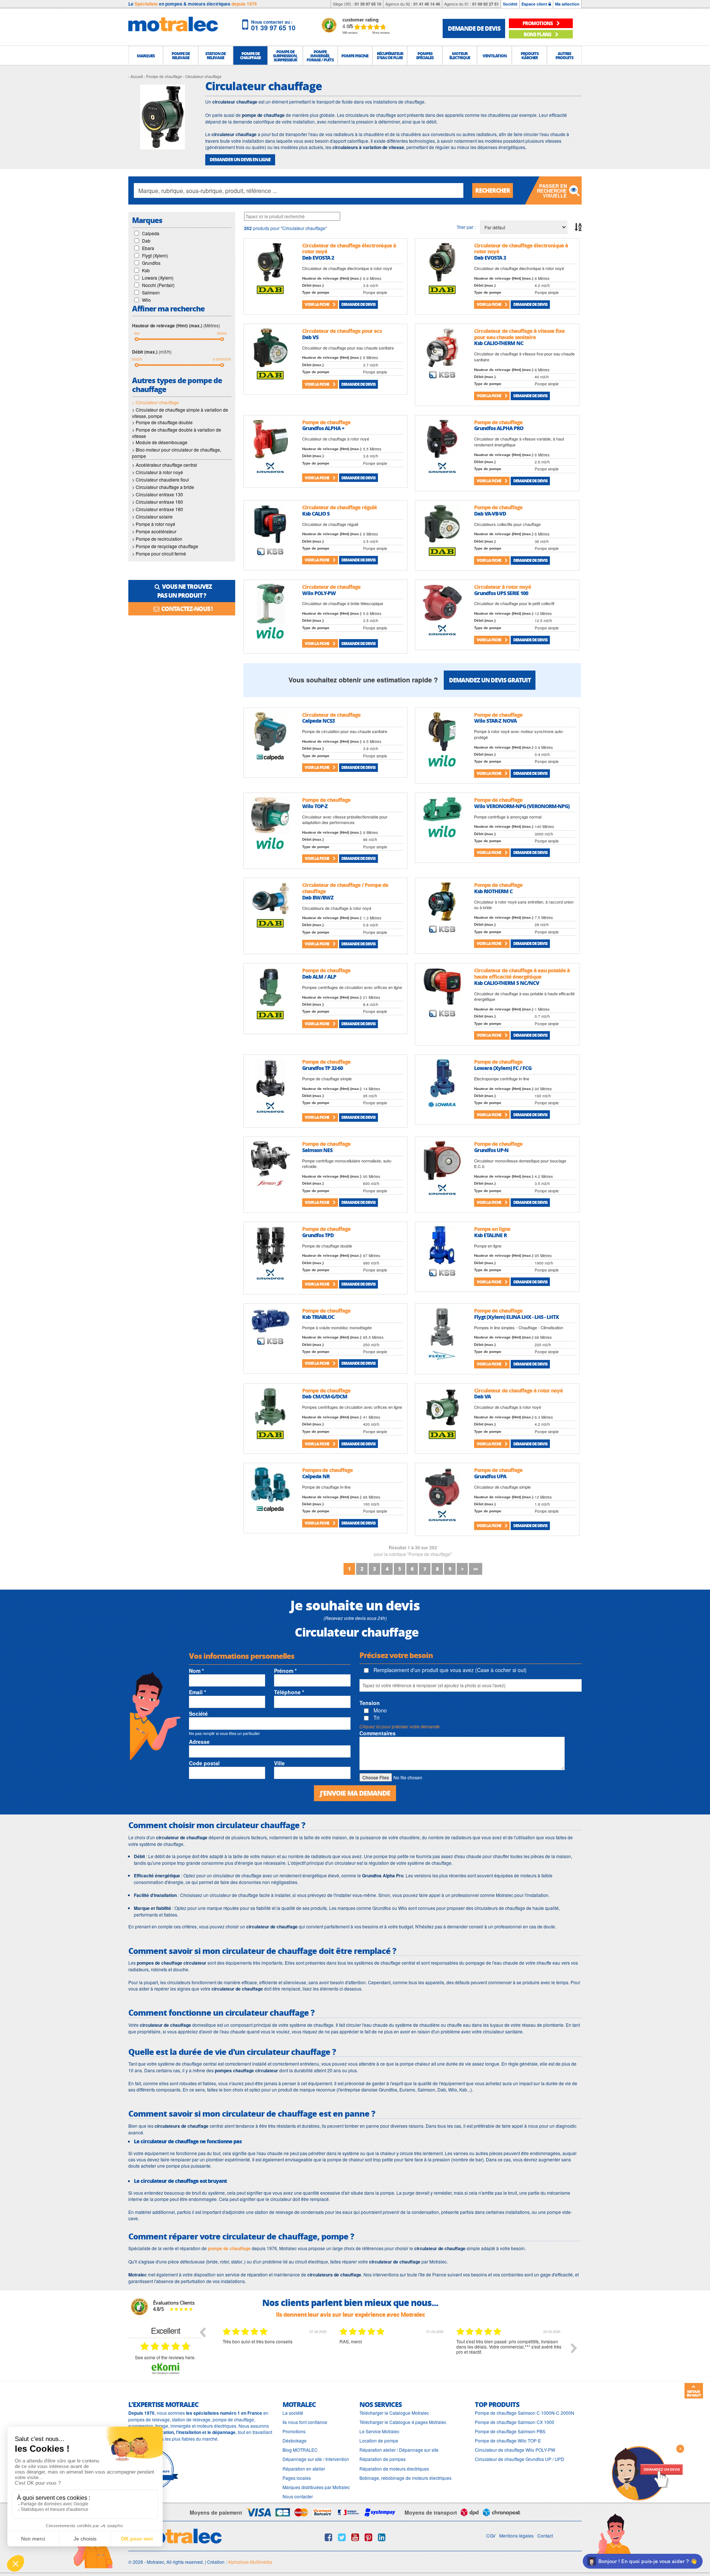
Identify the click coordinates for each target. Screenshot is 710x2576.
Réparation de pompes (383, 2459)
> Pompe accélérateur (154, 531)
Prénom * (285, 1671)
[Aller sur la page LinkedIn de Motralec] (382, 2537)
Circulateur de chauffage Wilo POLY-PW (515, 2450)
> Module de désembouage (160, 442)
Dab (146, 241)
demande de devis (474, 28)
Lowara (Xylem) (158, 278)
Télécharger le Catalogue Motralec (394, 2413)
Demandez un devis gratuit (490, 680)
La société (293, 2413)
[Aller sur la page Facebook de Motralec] (329, 2537)
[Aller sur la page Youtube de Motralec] (355, 2537)
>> (476, 1569)
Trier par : (466, 227)
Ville (279, 1763)
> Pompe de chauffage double (162, 422)
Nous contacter (298, 2496)
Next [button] (574, 2348)
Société (510, 4)
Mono (379, 1710)
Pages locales (297, 2478)
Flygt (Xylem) (155, 255)
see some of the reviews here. (165, 2357)
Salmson (151, 292)
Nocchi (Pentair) (158, 285)
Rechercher (493, 190)
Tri (376, 1718)
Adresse (199, 1742)
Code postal (204, 1763)
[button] (146, 55)
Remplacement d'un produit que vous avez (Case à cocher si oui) (449, 1670)
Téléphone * (289, 1692)
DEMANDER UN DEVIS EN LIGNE (240, 160)
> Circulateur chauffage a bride (163, 487)
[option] (275, 2354)
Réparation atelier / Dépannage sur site (399, 2450)
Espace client (535, 4)
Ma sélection (567, 4)
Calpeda (151, 233)
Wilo (146, 300)
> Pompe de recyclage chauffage (165, 546)
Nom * (196, 1671)
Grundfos (151, 263)
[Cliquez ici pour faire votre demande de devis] (647, 2473)
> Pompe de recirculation (157, 539)
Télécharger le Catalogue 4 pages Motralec (403, 2422)
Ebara (148, 248)
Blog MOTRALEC (300, 2450)
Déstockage (295, 2440)
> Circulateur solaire (152, 516)
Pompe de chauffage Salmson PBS (510, 2431)
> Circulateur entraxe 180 (158, 509)
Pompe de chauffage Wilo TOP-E (508, 2440)
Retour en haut (694, 2393)
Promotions (294, 2431)
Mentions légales (516, 2536)
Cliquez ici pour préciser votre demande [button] (400, 1726)
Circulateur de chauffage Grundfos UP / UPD (520, 2459)
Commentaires (378, 1733)
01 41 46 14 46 (427, 4)
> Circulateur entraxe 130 (158, 494)
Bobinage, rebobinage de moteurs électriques (405, 2478)
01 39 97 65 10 (368, 4)
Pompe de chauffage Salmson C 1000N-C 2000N (525, 2413)
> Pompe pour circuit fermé (159, 553)
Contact (545, 2536)
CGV (491, 2536)
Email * (197, 1692)
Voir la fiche (317, 304)
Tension (370, 1703)
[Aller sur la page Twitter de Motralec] (342, 2537)
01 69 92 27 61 (486, 4)
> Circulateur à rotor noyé (158, 472)
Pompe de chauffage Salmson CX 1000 (515, 2422)
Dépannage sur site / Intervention (316, 2459)
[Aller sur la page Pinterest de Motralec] (368, 2537)
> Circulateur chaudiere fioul (160, 480)
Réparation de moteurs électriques (394, 2469)
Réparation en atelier (304, 2469)
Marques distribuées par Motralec (316, 2487)
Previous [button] (202, 2332)
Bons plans (538, 34)
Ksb (146, 270)
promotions (538, 23)
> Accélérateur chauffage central (165, 465)
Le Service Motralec (379, 2431)
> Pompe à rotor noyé (154, 524)
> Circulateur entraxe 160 (158, 502)
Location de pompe (379, 2440)
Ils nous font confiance (305, 2422)
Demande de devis (358, 304)
